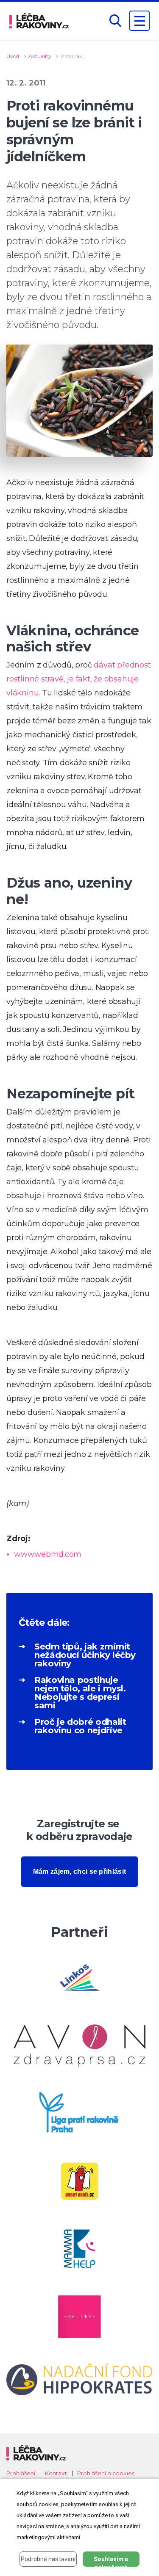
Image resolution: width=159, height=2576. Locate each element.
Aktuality (40, 56)
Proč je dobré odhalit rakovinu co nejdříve (80, 1726)
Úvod (13, 56)
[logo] (39, 21)
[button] (115, 21)
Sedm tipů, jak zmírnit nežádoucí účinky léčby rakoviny (85, 1655)
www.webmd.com (48, 1554)
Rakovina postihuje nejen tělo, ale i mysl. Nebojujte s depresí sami (80, 1693)
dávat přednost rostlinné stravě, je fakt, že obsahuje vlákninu (78, 679)
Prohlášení (21, 2473)
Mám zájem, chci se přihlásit (79, 1871)
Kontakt (56, 2473)
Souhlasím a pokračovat (111, 2561)
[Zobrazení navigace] (139, 21)
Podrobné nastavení (48, 2559)
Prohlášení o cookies (106, 2473)
